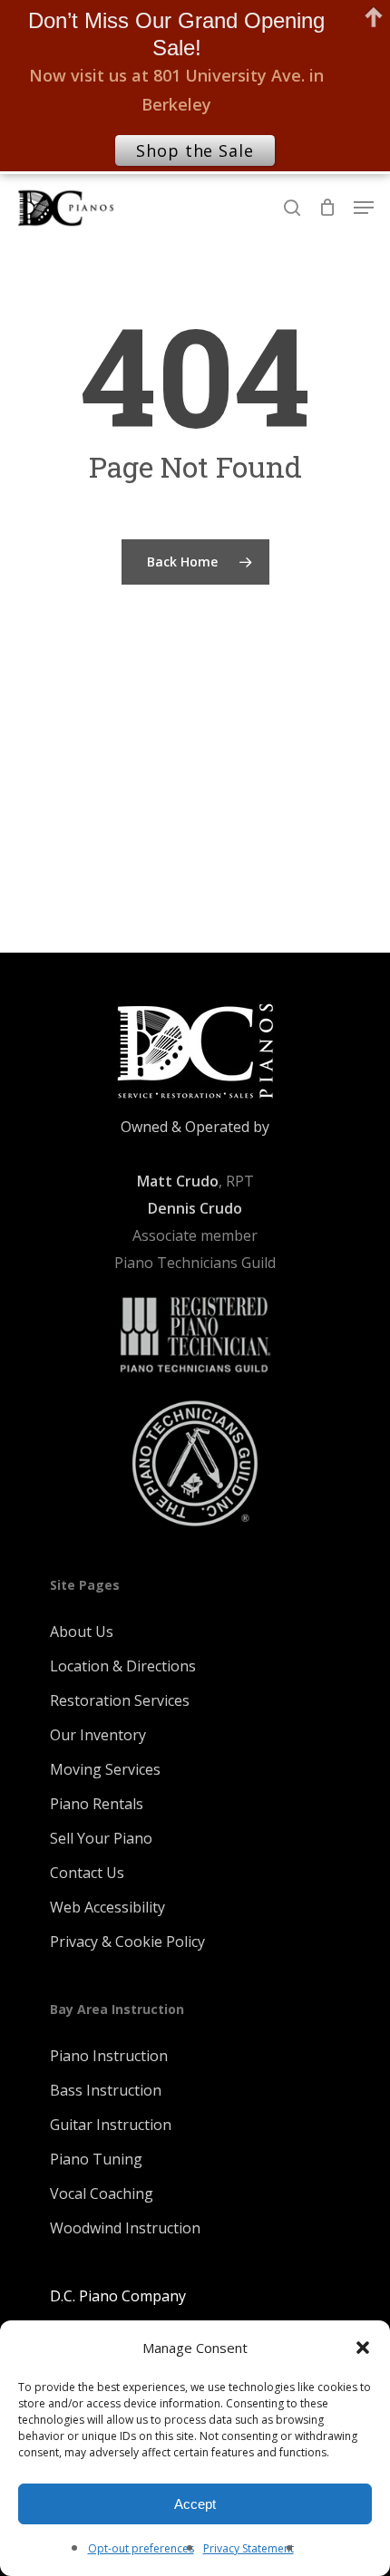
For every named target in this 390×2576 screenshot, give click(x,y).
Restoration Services (120, 1700)
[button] (363, 2348)
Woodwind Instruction (125, 2228)
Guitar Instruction (111, 2125)
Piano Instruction (109, 2056)
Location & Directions (123, 1666)
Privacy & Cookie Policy (127, 1942)
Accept (195, 2504)
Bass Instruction (106, 2090)
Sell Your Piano (101, 1838)
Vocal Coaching (102, 2193)
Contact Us (87, 1873)
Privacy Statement (249, 2548)
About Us (82, 1632)
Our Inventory (98, 1735)
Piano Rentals (97, 1804)
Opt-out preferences (141, 2548)
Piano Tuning (96, 2159)
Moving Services (105, 1769)
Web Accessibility (107, 1907)
